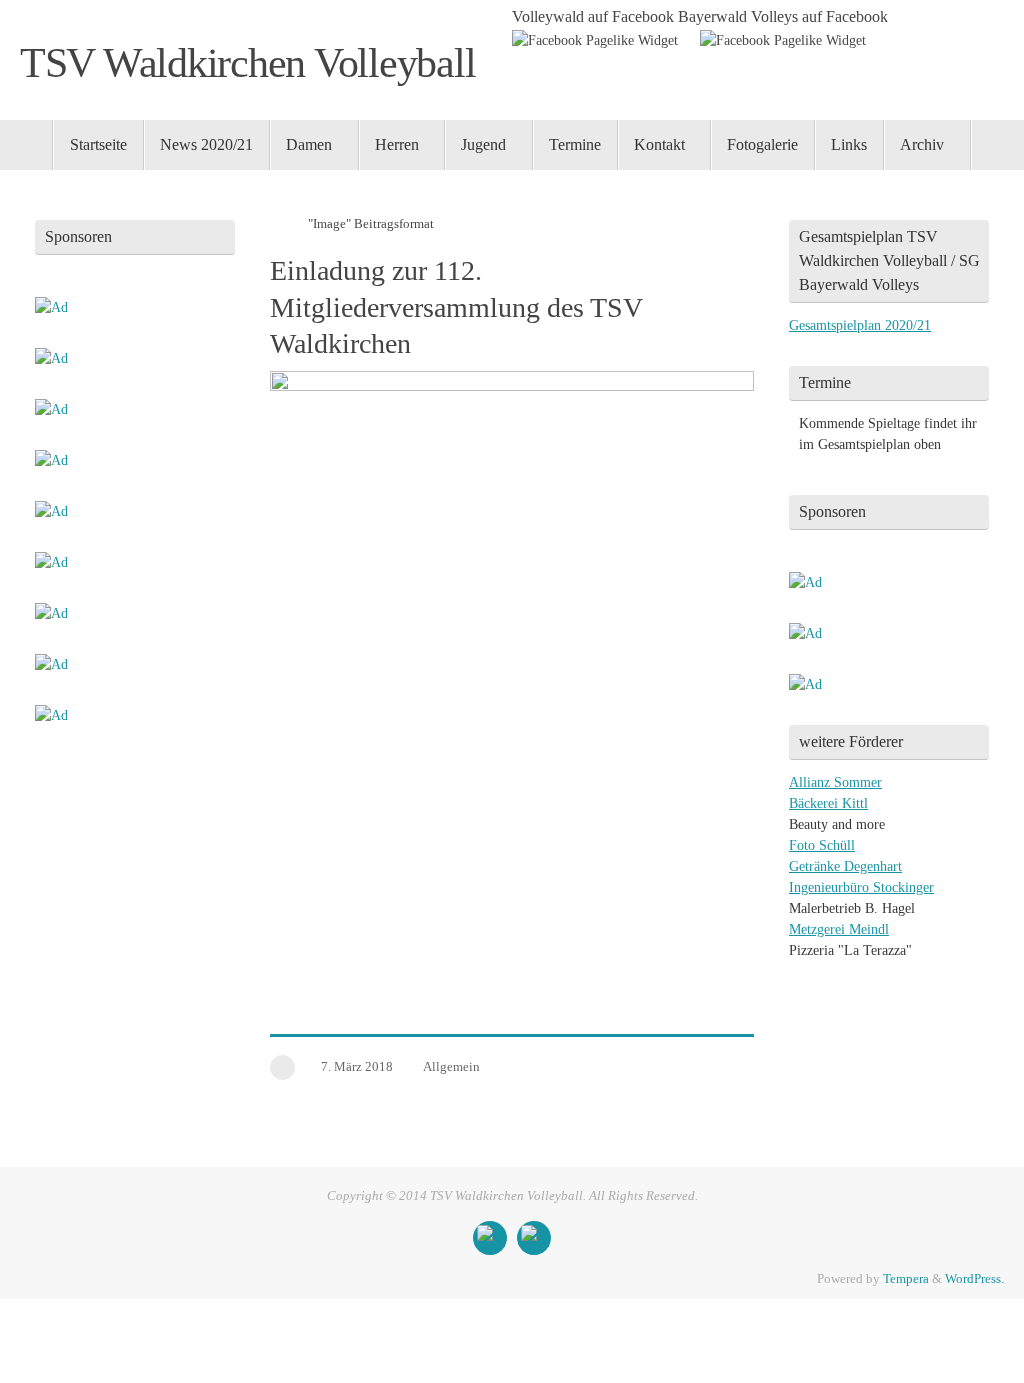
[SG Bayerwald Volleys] (534, 1238)
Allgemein (451, 1067)
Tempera (906, 1279)
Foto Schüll (822, 845)
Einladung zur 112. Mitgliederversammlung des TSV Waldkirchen (456, 307)
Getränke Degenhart (845, 866)
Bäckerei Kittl (828, 803)
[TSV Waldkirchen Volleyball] (490, 1238)
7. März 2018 (357, 1067)
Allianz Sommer (835, 782)
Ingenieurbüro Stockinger (861, 887)
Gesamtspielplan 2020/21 (860, 325)
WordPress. (974, 1279)
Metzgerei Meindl (839, 929)
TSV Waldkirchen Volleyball (247, 63)
